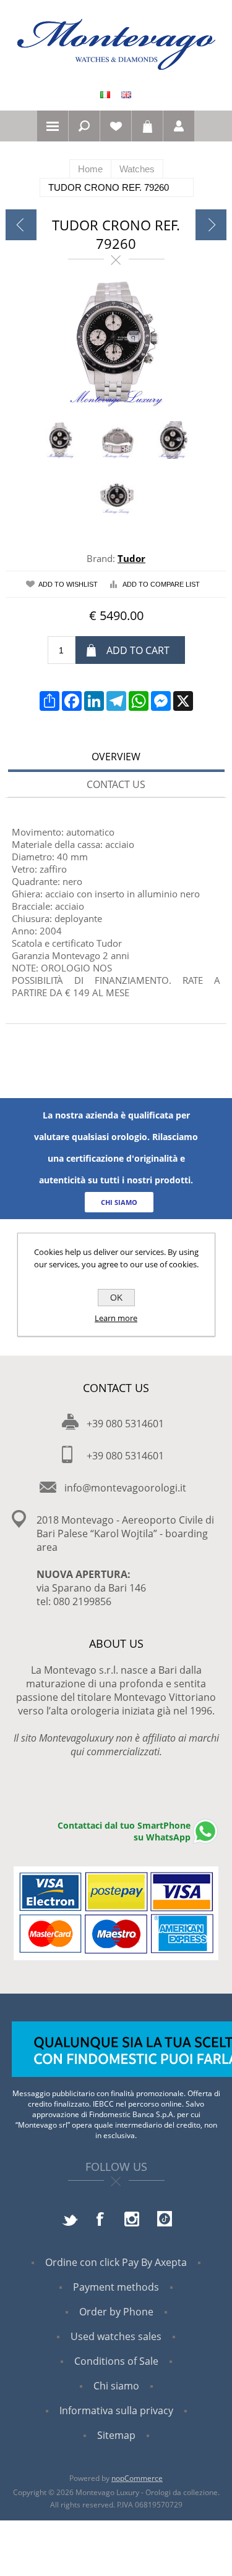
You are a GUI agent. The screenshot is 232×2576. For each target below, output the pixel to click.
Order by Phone (116, 2312)
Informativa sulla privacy (116, 2410)
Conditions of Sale (116, 2361)
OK (116, 1298)
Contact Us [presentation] (116, 784)
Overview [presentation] (116, 757)
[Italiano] (105, 94)
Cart (147, 126)
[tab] (116, 758)
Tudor (131, 558)
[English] (126, 94)
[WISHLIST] (116, 126)
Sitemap (116, 2435)
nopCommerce (137, 2478)
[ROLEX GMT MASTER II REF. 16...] (21, 225)
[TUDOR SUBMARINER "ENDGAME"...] (211, 225)
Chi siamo (116, 2386)
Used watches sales (116, 2336)
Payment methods (116, 2287)
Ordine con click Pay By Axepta (116, 2262)
